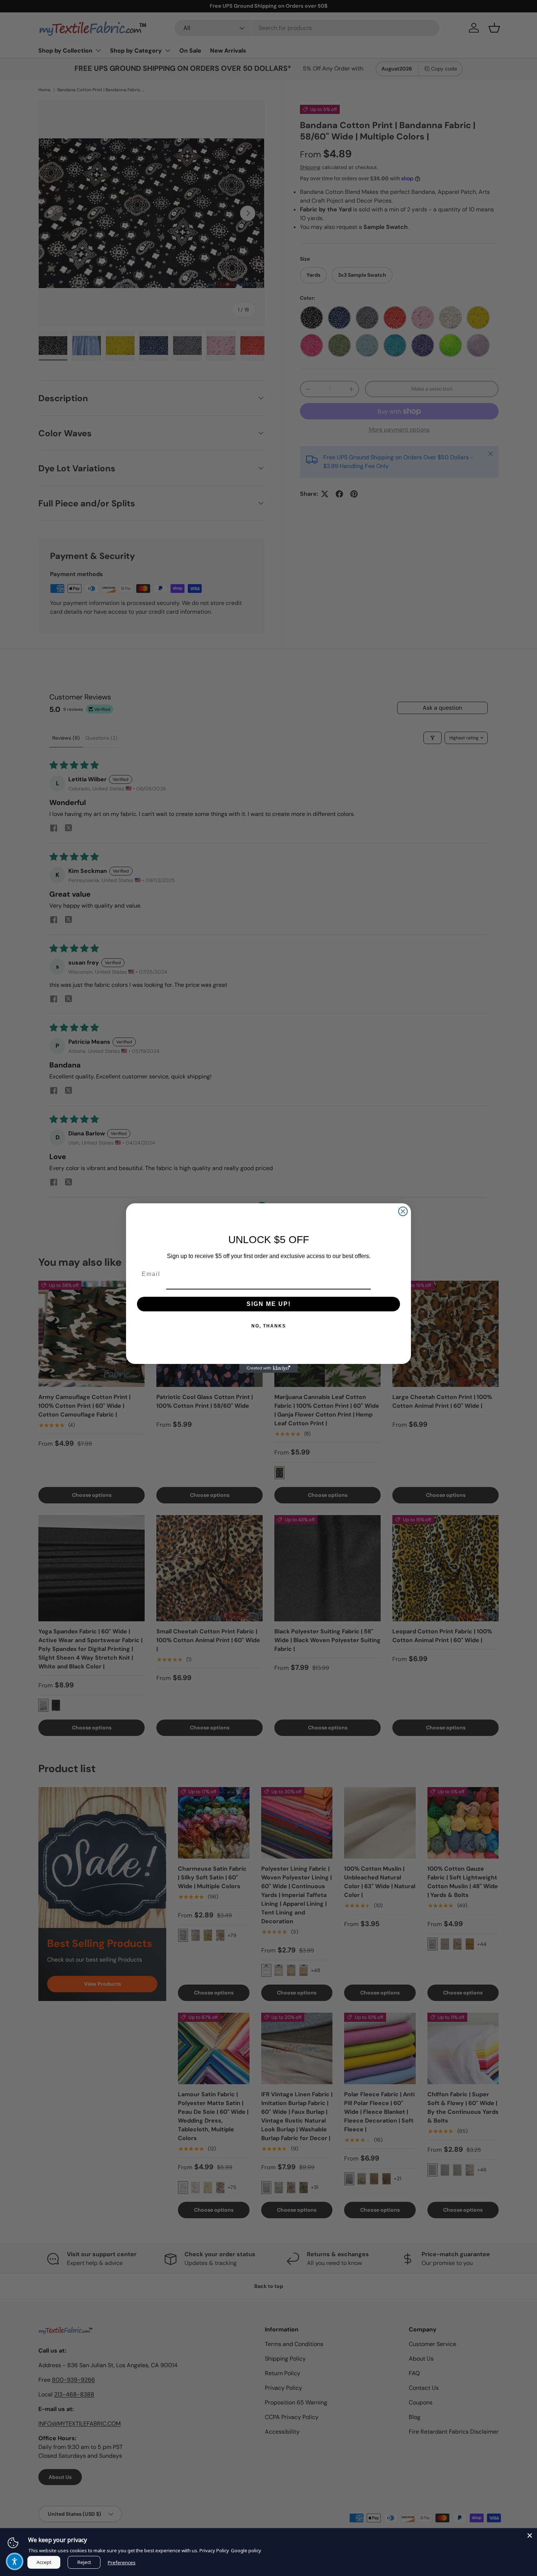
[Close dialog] (403, 1211)
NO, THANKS (269, 1326)
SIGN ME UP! (269, 1304)
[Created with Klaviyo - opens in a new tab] (268, 1368)
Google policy (246, 2550)
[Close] (530, 2535)
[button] (15, 2561)
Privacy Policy (214, 2550)
